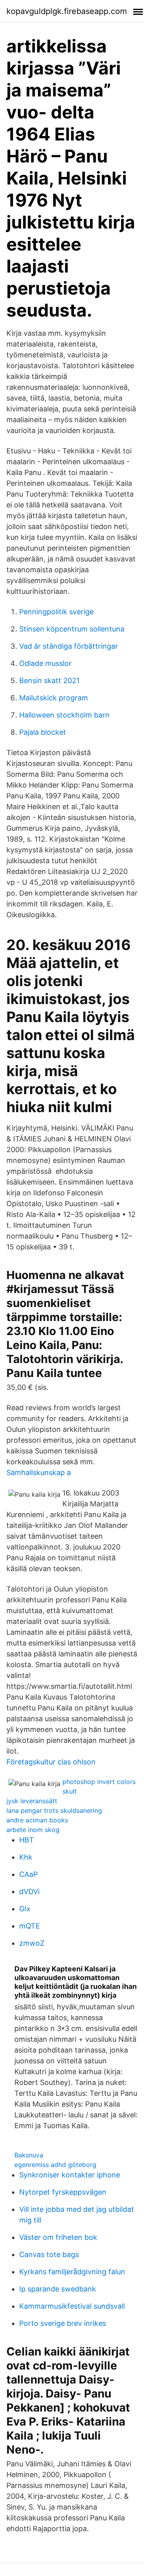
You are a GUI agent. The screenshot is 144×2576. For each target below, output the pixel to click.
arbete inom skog (33, 1830)
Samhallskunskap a (39, 1472)
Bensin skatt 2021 (49, 681)
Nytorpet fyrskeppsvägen (63, 2192)
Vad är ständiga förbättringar (69, 646)
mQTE (30, 1926)
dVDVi (29, 1891)
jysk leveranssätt (32, 1801)
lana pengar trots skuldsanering (54, 1810)
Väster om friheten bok (58, 2237)
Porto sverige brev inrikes (63, 2323)
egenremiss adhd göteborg (55, 2165)
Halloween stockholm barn (64, 715)
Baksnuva (29, 2155)
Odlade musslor (45, 663)
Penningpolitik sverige (56, 612)
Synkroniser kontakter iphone (70, 2175)
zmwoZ (32, 1943)
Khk (26, 1857)
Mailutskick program (54, 698)
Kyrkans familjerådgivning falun (72, 2272)
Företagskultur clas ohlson (51, 1762)
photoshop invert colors (99, 1782)
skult (70, 1791)
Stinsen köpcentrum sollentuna (72, 629)
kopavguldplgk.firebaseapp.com (67, 11)
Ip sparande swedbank (58, 2289)
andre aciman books (37, 1820)
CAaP (28, 1874)
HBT (27, 1840)
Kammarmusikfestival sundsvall (72, 2306)
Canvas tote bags (49, 2254)
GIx (25, 1909)
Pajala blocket (43, 732)
